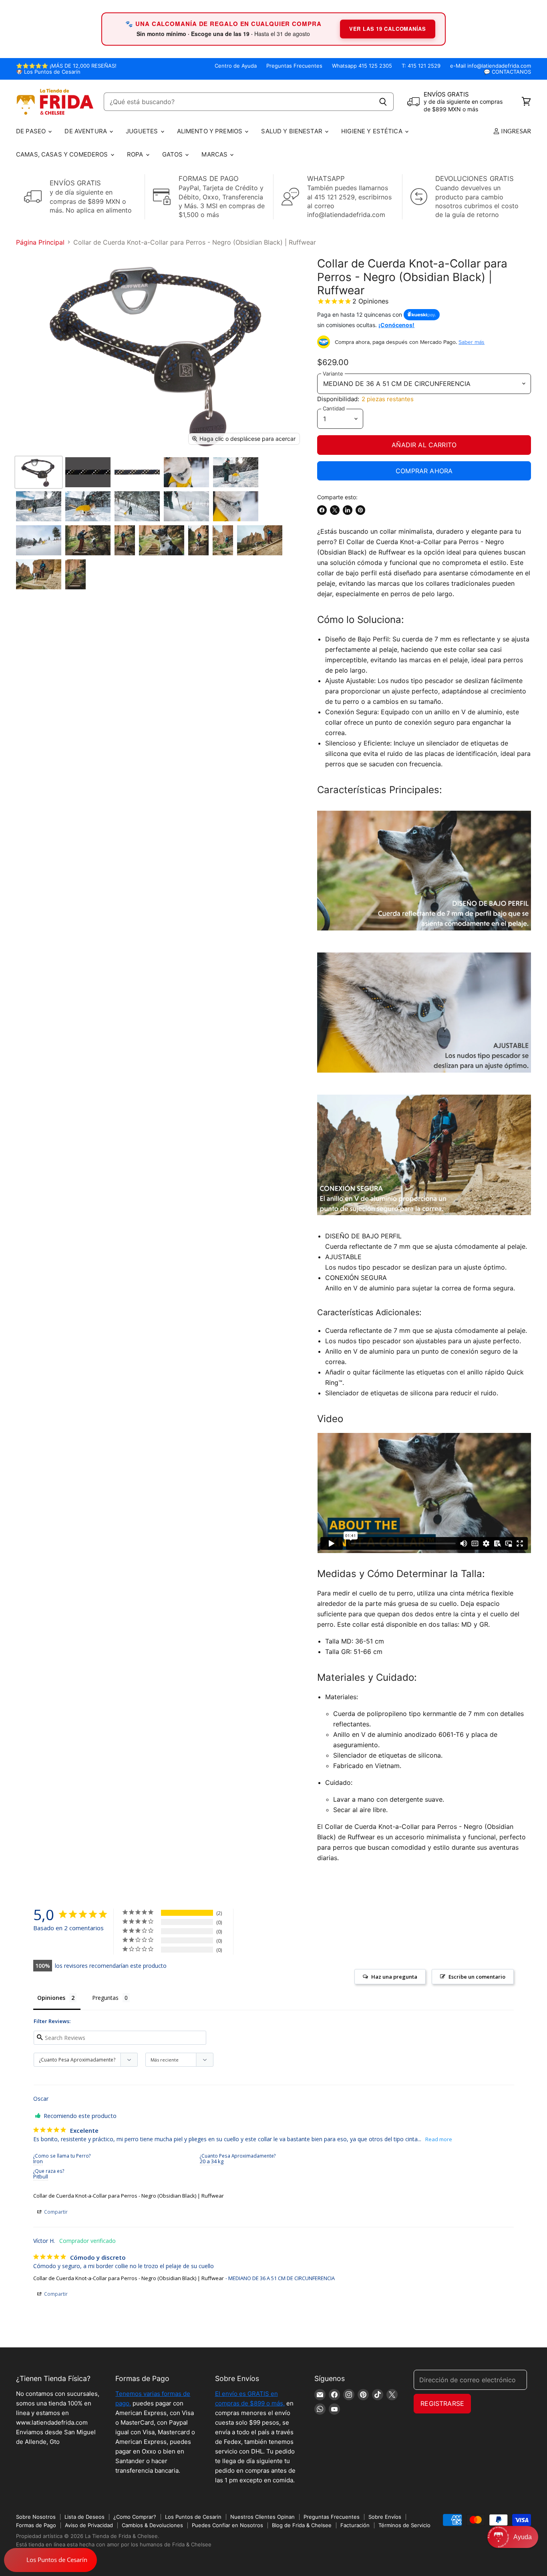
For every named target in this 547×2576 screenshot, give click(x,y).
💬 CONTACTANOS (507, 72)
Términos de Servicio (404, 2525)
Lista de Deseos (84, 2517)
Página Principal (40, 242)
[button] (513, 2537)
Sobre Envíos (385, 2517)
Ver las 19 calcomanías (388, 29)
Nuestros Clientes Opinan (262, 2517)
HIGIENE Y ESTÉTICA (373, 131)
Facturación (355, 2525)
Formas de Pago (36, 2525)
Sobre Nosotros (36, 2517)
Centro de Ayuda (236, 66)
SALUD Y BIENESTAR (293, 131)
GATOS (173, 154)
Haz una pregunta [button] (394, 1977)
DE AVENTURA (86, 131)
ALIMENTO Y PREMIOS (211, 131)
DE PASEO (32, 131)
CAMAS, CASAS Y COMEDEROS (63, 154)
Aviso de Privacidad (89, 2525)
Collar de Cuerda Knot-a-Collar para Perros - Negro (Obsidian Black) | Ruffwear (129, 2196)
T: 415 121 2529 (421, 66)
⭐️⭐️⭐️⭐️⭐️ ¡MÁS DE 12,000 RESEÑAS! (66, 66)
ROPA (136, 154)
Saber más (472, 342)
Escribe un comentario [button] (477, 1977)
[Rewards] (50, 2560)
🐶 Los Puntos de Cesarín (48, 72)
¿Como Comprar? (135, 2517)
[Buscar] (383, 102)
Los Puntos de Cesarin (193, 2517)
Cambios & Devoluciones (152, 2525)
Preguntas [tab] (105, 1998)
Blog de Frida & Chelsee (302, 2525)
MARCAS (215, 154)
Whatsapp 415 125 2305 (362, 66)
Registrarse (442, 2403)
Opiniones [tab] (51, 1998)
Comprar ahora (424, 471)
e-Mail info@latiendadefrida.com (491, 66)
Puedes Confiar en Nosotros (227, 2525)
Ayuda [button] (523, 2537)
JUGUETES (143, 131)
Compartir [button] (55, 2212)
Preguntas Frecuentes (294, 66)
